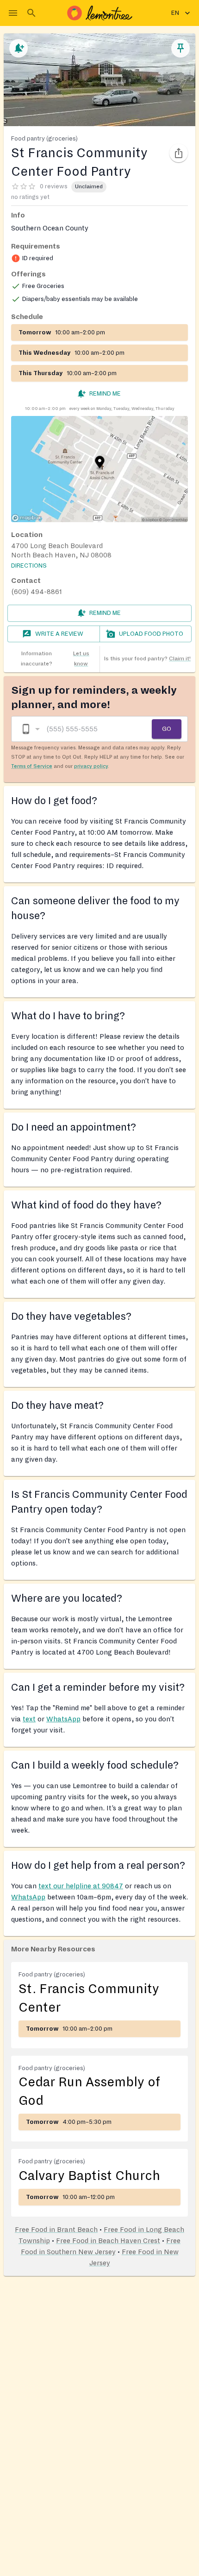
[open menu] (13, 13)
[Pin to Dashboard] (180, 48)
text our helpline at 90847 (81, 1886)
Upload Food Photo (151, 634)
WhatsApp (63, 1719)
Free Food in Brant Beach (56, 2230)
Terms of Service (32, 766)
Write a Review (59, 634)
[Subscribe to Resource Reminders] (19, 48)
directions (29, 566)
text (29, 1719)
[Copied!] (179, 153)
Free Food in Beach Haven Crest (108, 2241)
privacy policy (91, 766)
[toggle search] (31, 13)
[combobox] (30, 729)
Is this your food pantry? (147, 659)
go (167, 729)
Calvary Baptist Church (89, 2176)
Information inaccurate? (55, 659)
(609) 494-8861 (37, 592)
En (175, 13)
